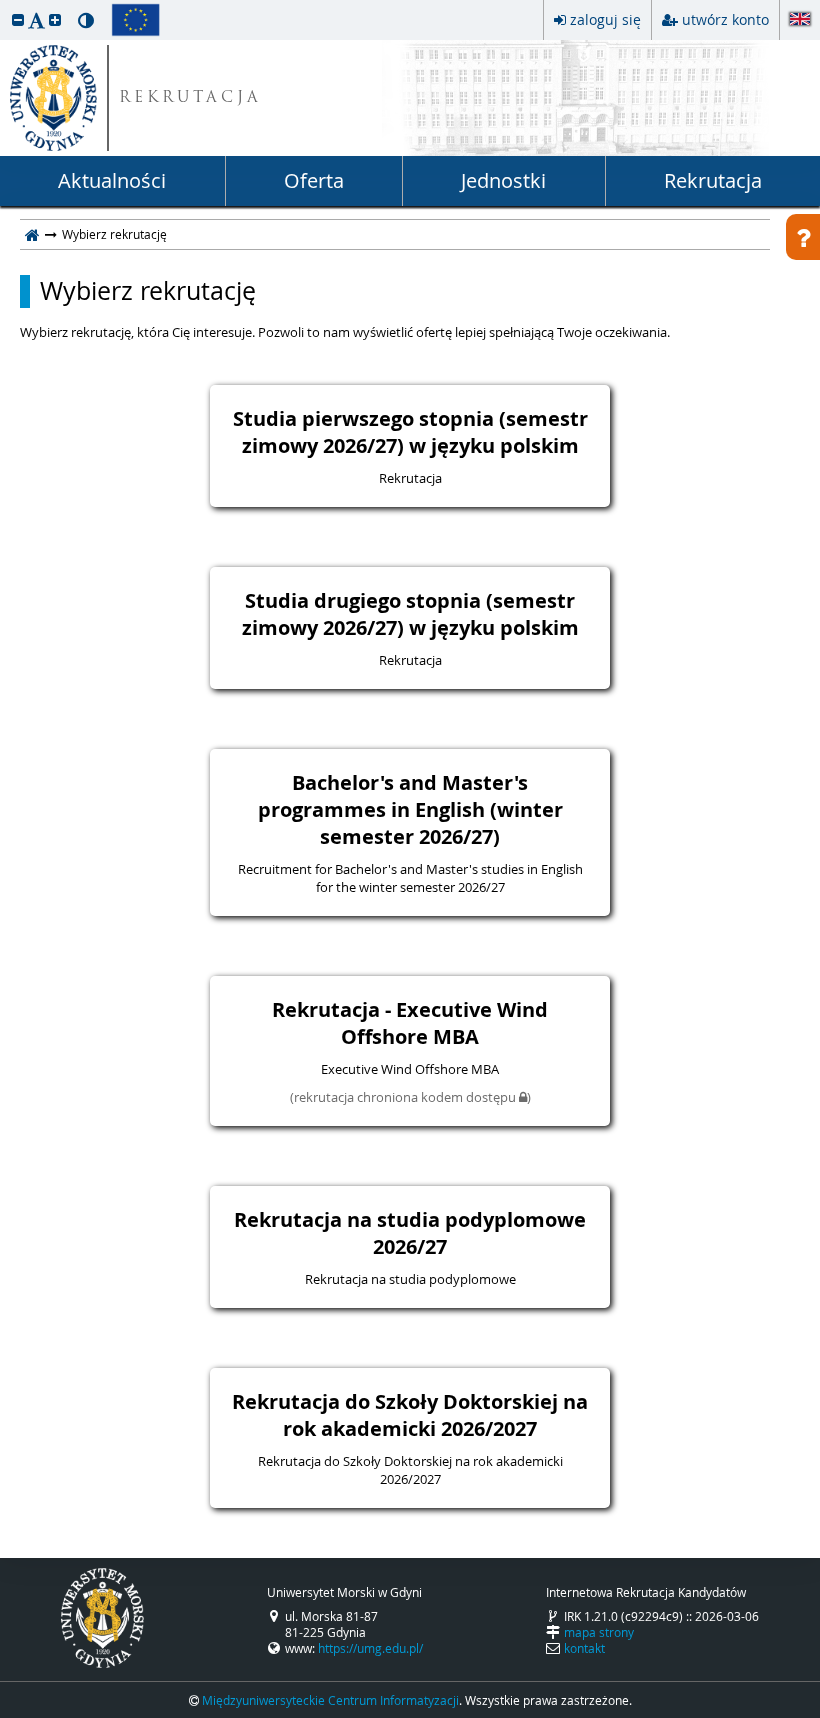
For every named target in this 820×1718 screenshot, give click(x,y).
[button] (18, 19)
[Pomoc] (803, 237)
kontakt (584, 1648)
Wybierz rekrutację (148, 291)
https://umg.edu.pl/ (370, 1648)
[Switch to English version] (800, 20)
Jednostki (503, 180)
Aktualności (112, 180)
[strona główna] (32, 234)
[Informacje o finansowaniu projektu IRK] (135, 20)
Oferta (314, 180)
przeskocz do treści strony (5, 5)
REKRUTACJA (190, 98)
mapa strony (599, 1632)
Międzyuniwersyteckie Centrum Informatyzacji (330, 1700)
